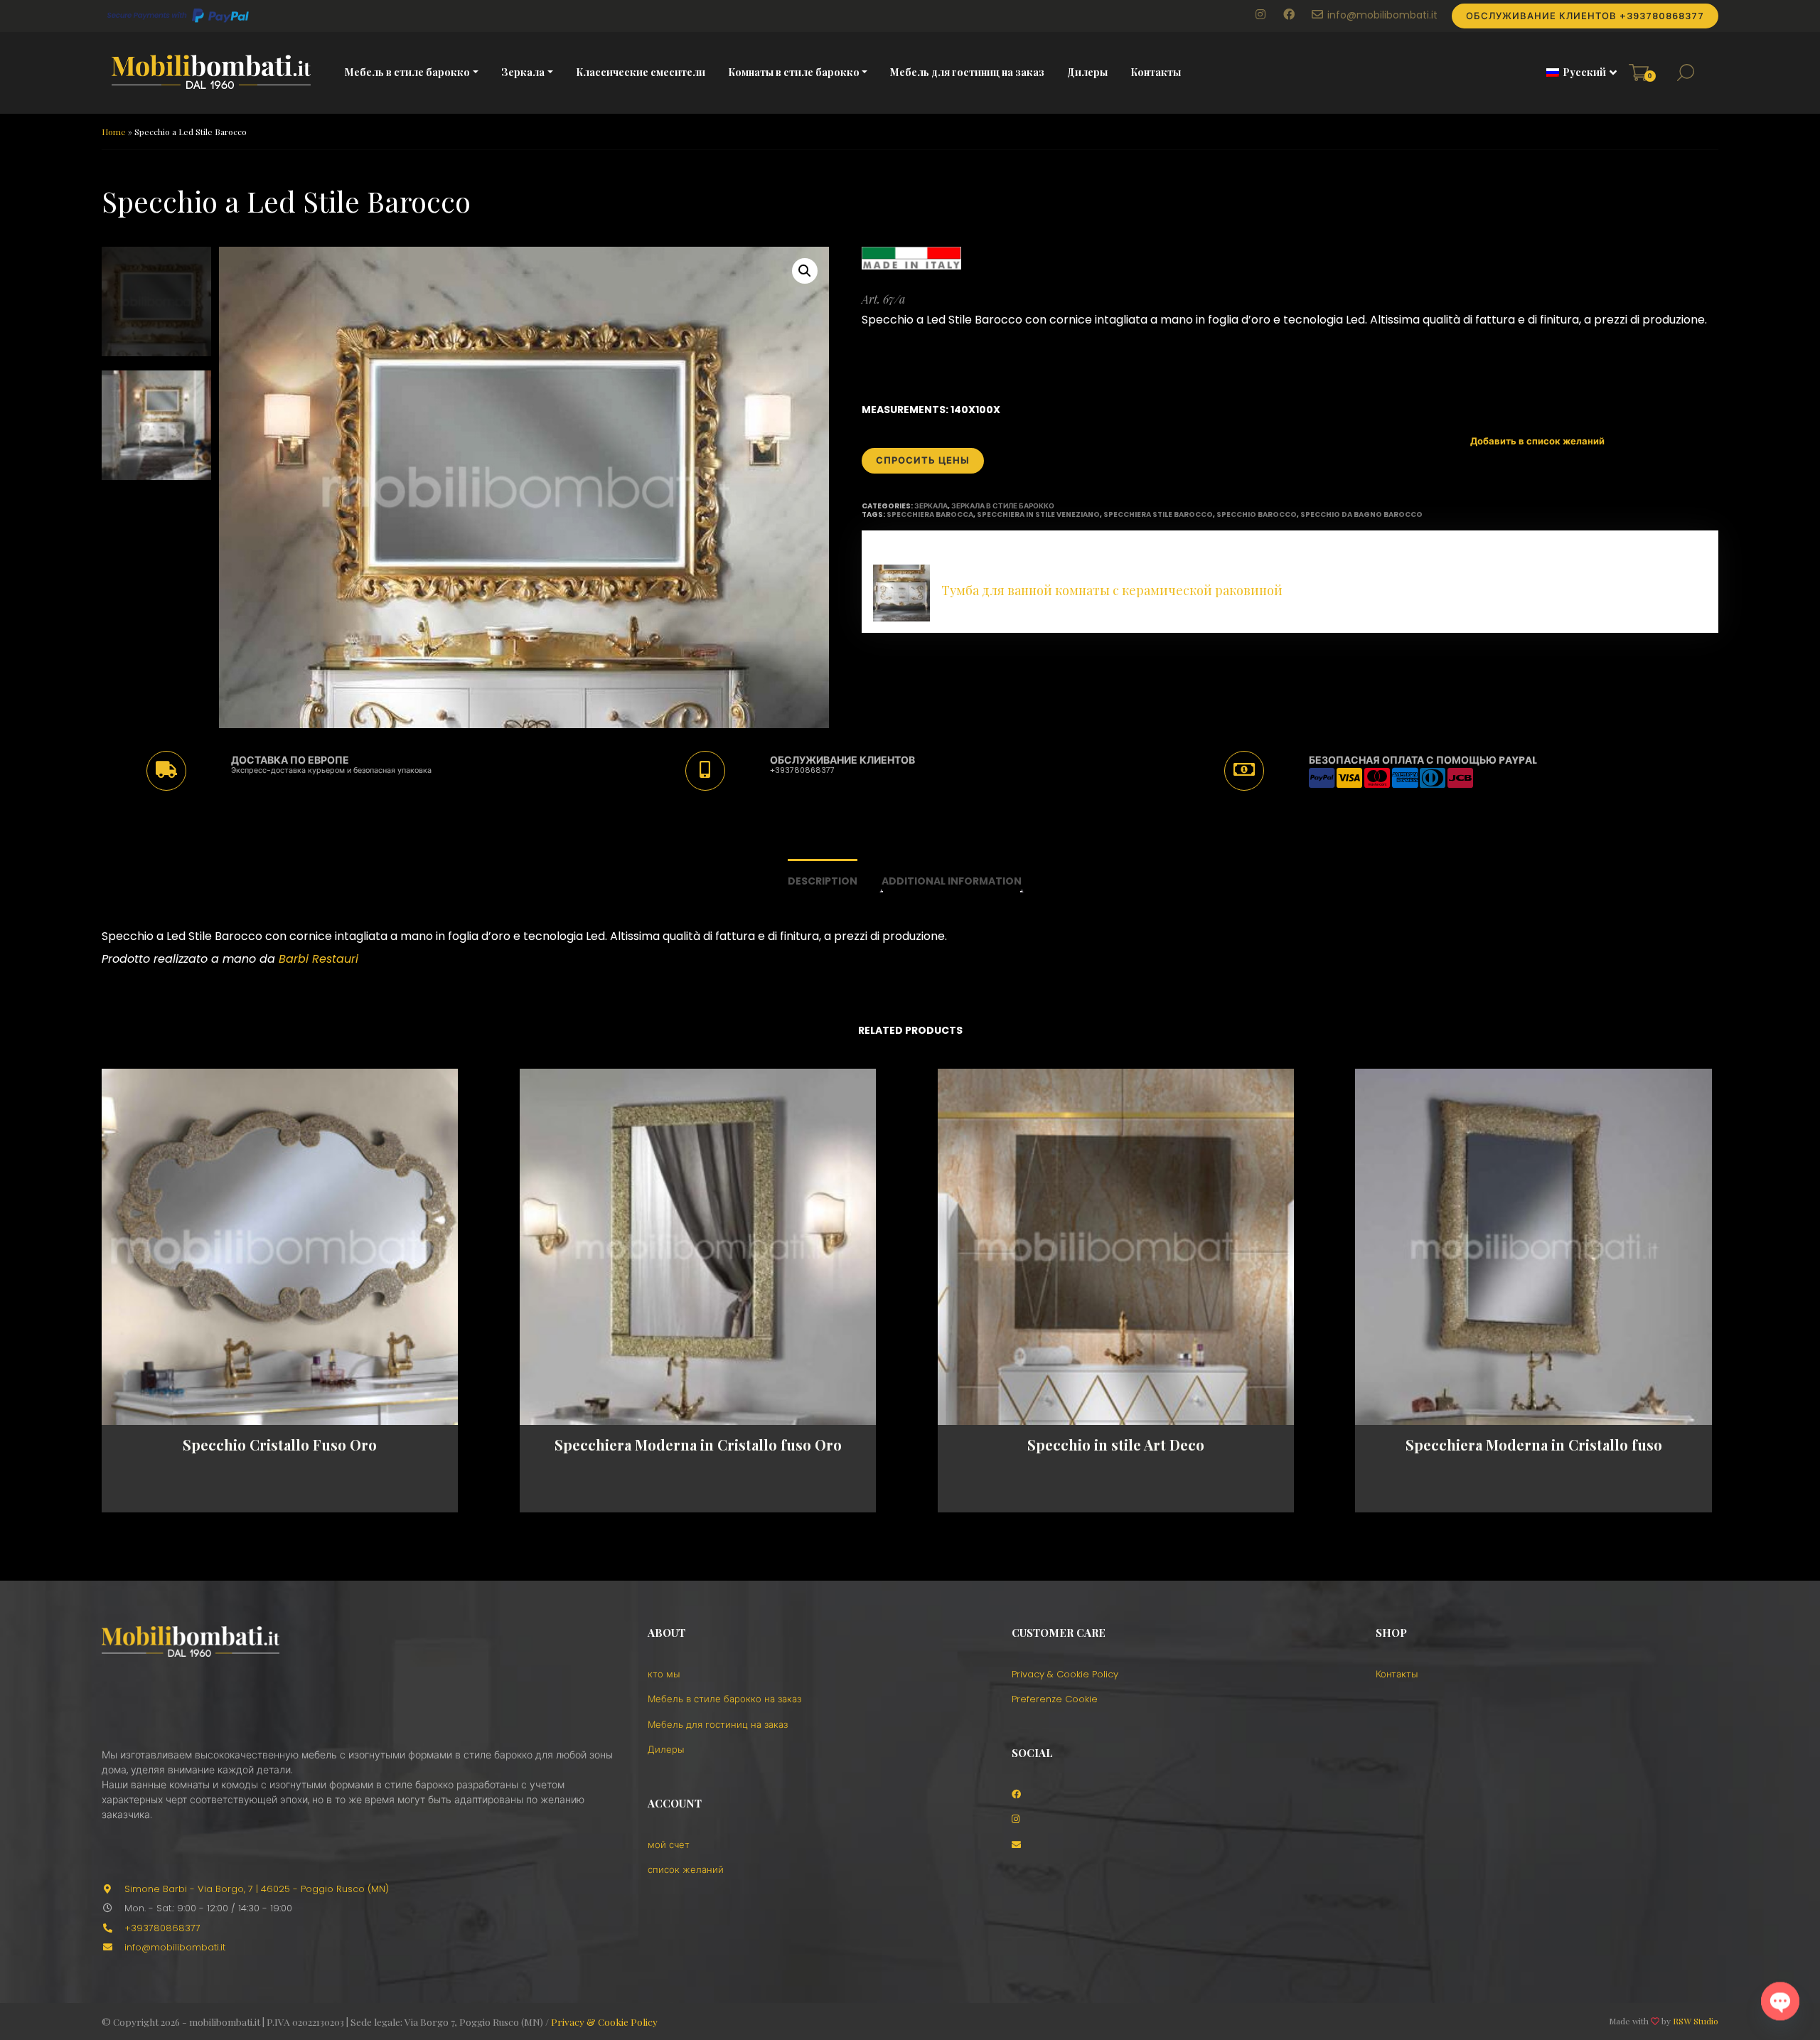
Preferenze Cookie (1055, 1699)
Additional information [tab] (952, 881)
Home (114, 132)
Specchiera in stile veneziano (1038, 514)
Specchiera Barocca (930, 514)
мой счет (669, 1845)
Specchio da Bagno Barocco (1361, 514)
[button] (1577, 73)
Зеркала (523, 72)
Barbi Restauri (318, 959)
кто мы (664, 1674)
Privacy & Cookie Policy (1065, 1674)
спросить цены (923, 460)
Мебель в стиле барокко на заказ (724, 1699)
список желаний (686, 1870)
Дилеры (1087, 72)
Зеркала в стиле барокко (1003, 506)
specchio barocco (1257, 514)
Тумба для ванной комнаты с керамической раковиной (1112, 590)
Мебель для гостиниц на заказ (967, 72)
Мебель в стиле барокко (407, 72)
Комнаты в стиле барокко (794, 72)
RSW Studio (1696, 2021)
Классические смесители (641, 72)
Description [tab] (823, 881)
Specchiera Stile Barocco (1158, 514)
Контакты (1156, 72)
